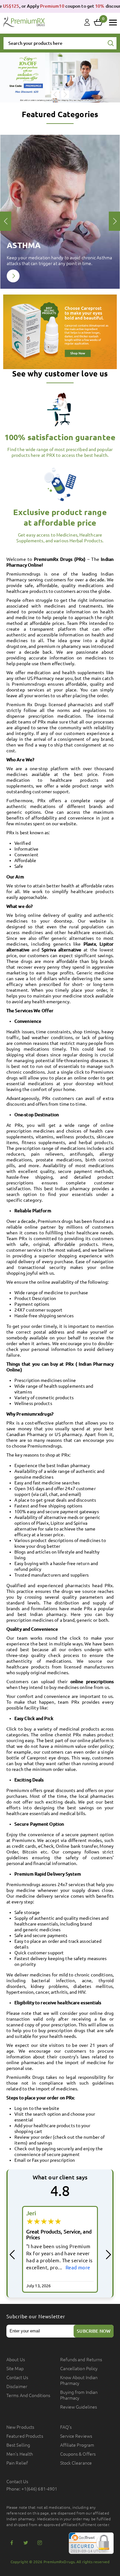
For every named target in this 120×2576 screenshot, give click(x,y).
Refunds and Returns (81, 2360)
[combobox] (60, 43)
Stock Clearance (76, 2463)
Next (65, 94)
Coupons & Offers (78, 2454)
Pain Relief (17, 2463)
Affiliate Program (77, 2445)
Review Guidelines (79, 2407)
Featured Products (25, 2436)
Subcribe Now (94, 2331)
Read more (78, 2268)
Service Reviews (76, 2436)
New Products (20, 2427)
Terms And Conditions (28, 2395)
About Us (16, 2360)
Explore (13, 276)
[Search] (111, 44)
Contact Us (17, 2378)
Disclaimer (17, 2386)
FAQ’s (66, 2427)
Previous (55, 94)
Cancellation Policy (79, 2369)
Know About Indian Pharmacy (79, 2380)
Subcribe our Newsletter (36, 2317)
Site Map (15, 2369)
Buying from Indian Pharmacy (79, 2395)
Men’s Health (20, 2454)
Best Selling (18, 2445)
